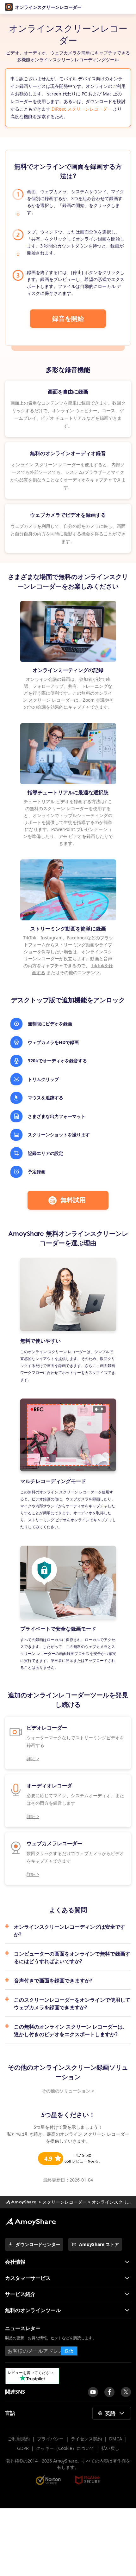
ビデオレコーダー (47, 1728)
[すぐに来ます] (93, 2392)
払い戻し (110, 2448)
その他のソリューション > (68, 2091)
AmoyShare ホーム (30, 2222)
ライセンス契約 (86, 2439)
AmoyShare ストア (99, 2244)
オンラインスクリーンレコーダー (48, 7)
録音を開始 (68, 318)
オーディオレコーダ (49, 1785)
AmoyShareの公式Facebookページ (109, 2392)
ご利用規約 (19, 2439)
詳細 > (33, 1758)
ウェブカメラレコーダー (54, 1843)
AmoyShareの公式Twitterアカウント (126, 2392)
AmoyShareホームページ (21, 2202)
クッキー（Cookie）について (65, 2448)
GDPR (23, 2448)
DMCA (116, 2439)
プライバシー (50, 2439)
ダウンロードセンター (38, 2244)
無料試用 (73, 1200)
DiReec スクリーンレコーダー (82, 109)
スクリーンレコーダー (65, 2202)
